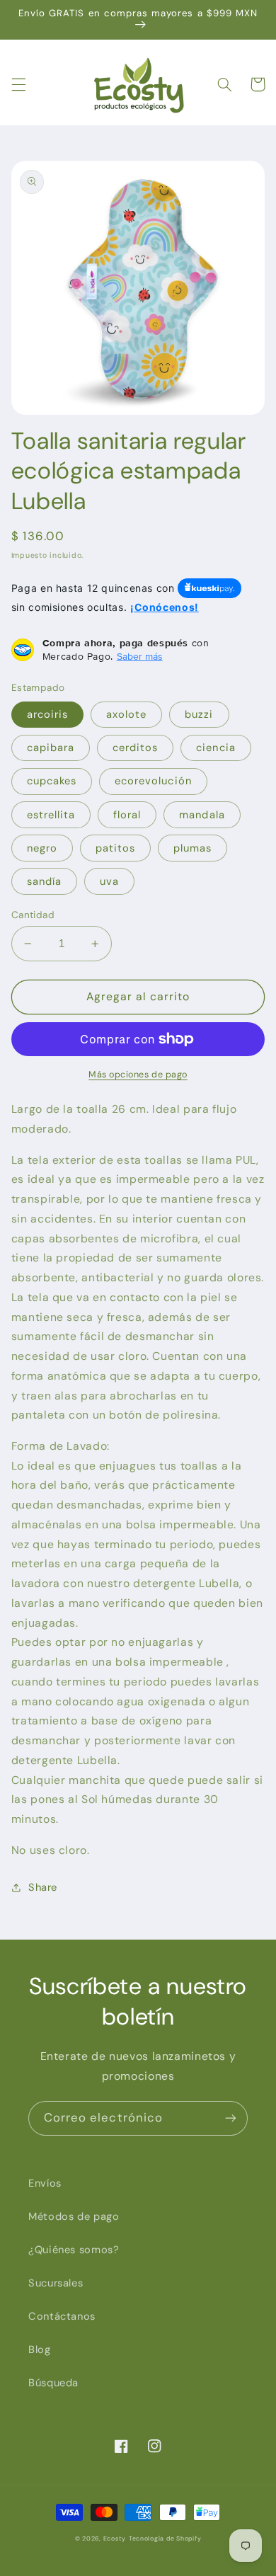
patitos (115, 848)
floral (127, 815)
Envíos (45, 2183)
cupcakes (52, 781)
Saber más (140, 656)
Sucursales (56, 2283)
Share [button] (43, 1887)
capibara (51, 748)
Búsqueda (53, 2383)
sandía (44, 881)
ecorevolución (153, 781)
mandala (202, 815)
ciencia (215, 748)
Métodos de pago (74, 2216)
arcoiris (47, 714)
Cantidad (33, 915)
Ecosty (115, 2538)
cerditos (135, 748)
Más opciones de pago (138, 1075)
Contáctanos (62, 2316)
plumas (192, 848)
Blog (40, 2349)
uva (109, 881)
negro (42, 848)
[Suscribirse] (231, 2118)
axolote (126, 714)
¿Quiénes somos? (74, 2250)
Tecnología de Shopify (165, 2538)
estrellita (51, 815)
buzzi (199, 714)
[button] (18, 84)
